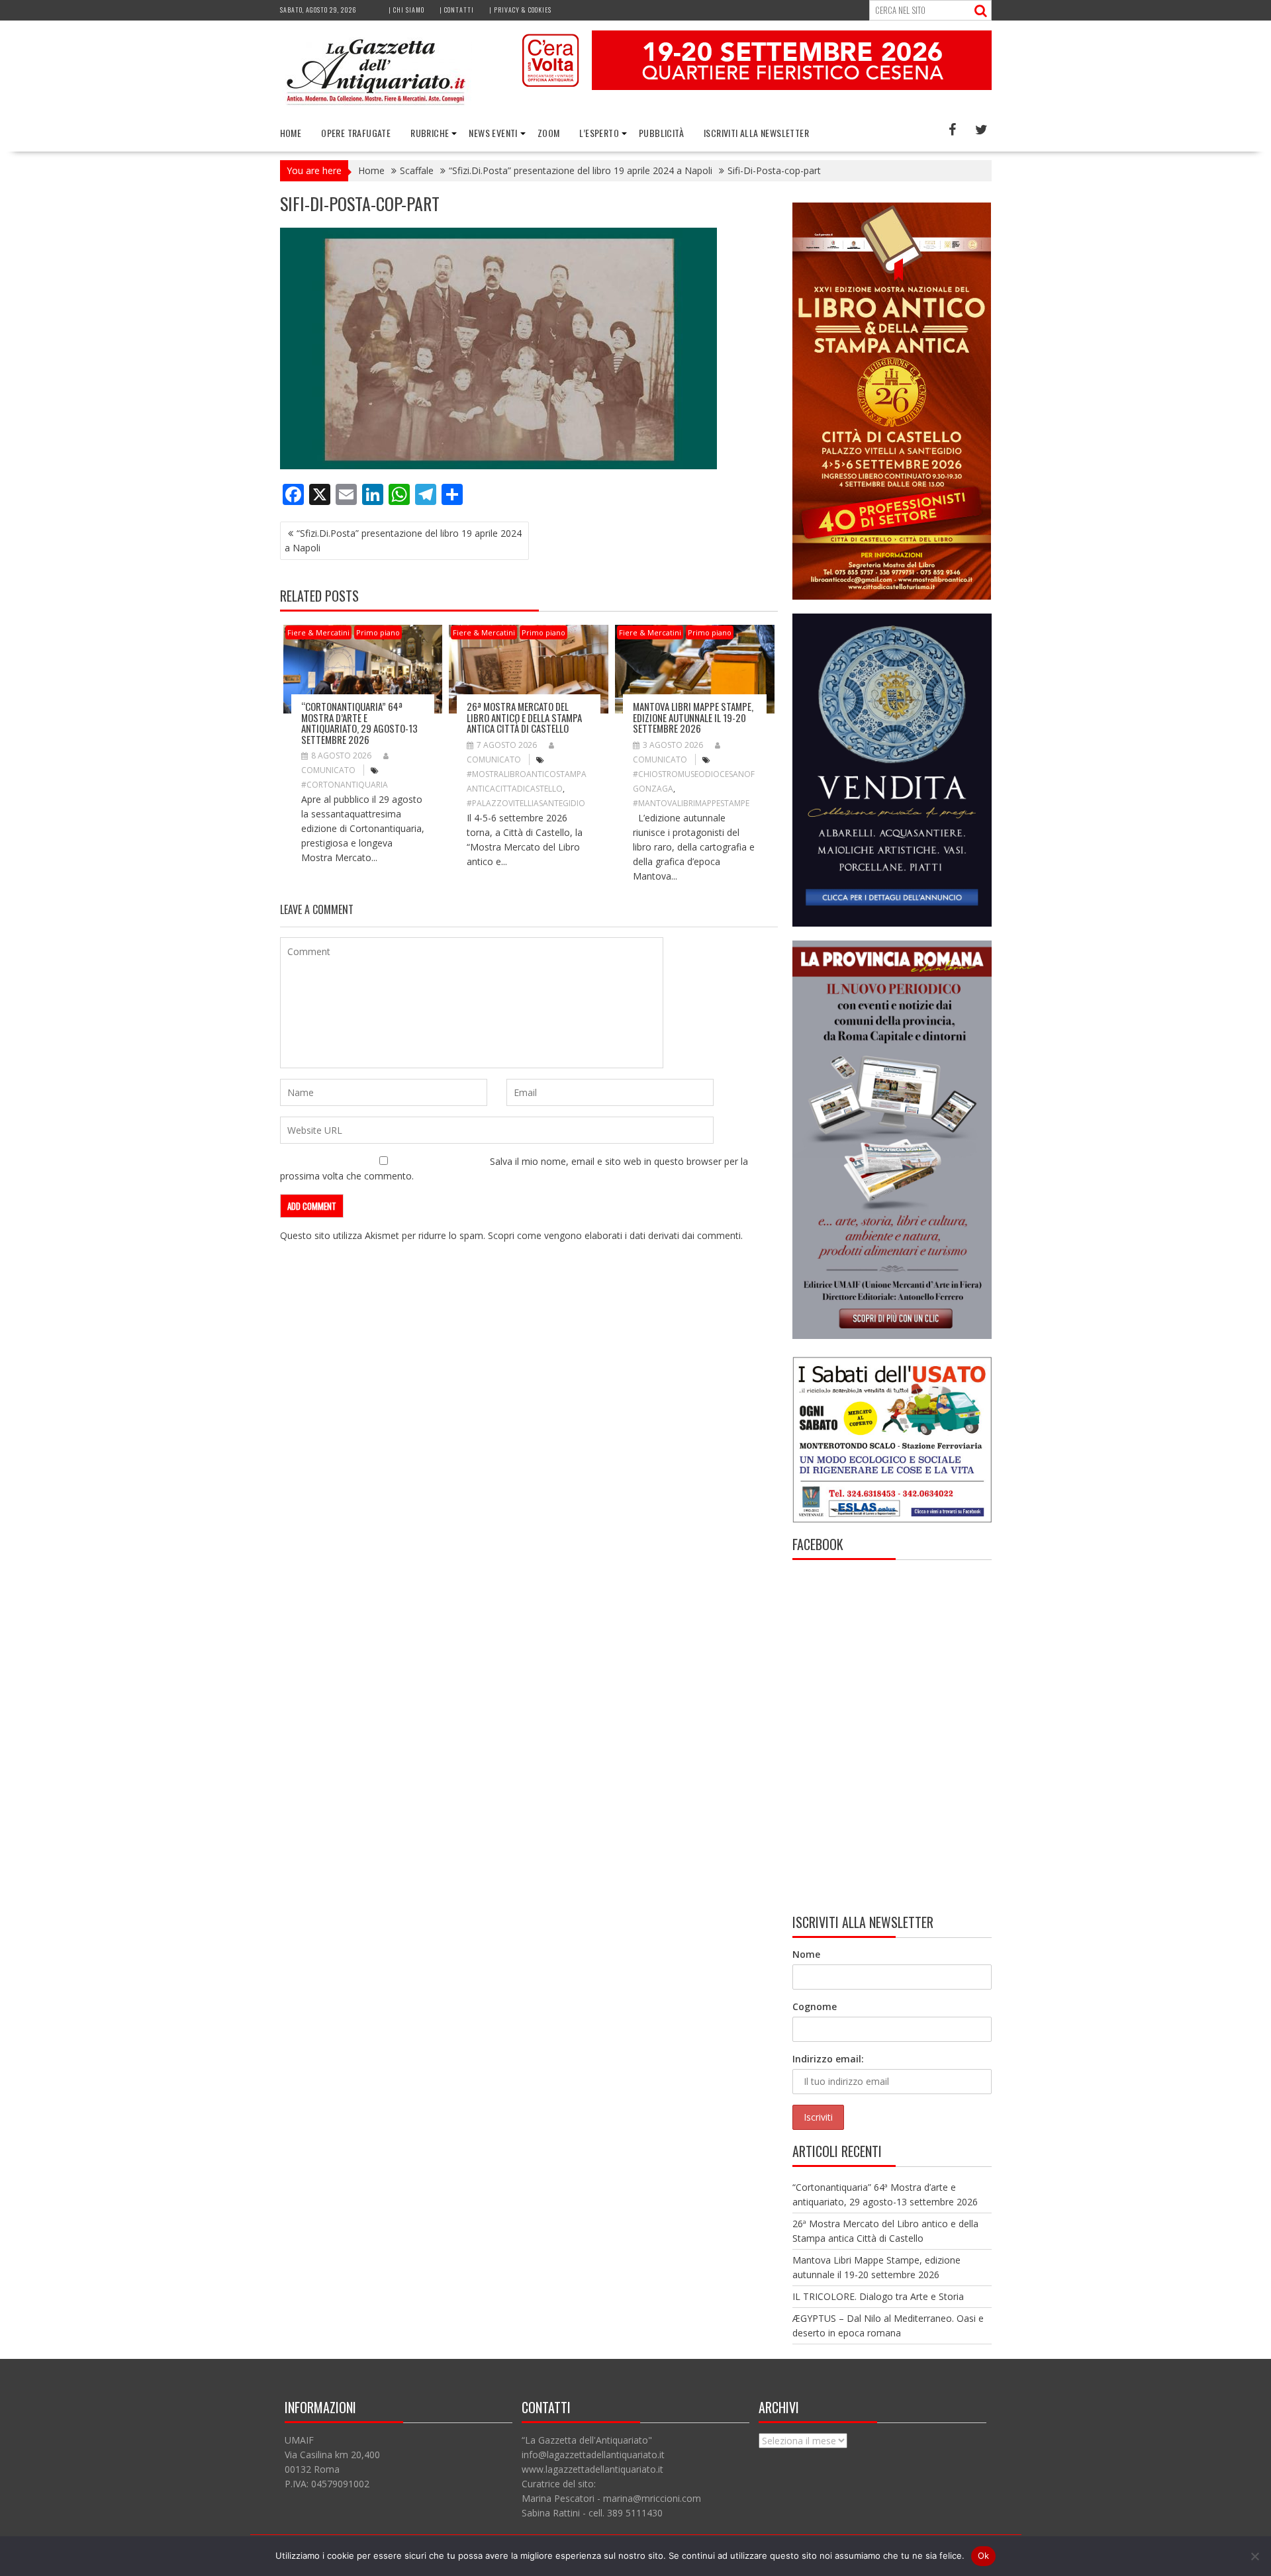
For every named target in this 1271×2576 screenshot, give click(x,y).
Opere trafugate (356, 133)
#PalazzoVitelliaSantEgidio (526, 803)
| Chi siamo (406, 10)
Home (291, 133)
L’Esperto (599, 133)
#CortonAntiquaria (345, 785)
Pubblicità (661, 133)
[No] (1254, 2556)
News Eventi (493, 133)
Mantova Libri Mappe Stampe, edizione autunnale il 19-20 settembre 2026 (693, 717)
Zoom (549, 133)
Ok (984, 2555)
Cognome (815, 2006)
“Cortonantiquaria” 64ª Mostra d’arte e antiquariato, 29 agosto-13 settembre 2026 (359, 723)
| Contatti (457, 10)
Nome (806, 1954)
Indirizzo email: (828, 2059)
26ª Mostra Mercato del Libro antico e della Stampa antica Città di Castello (524, 717)
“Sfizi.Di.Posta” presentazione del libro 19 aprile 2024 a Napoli (403, 540)
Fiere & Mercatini (318, 632)
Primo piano (378, 632)
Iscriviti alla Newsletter (756, 133)
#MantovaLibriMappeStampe (691, 803)
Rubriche (430, 133)
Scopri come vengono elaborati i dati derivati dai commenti (614, 1235)
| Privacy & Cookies (520, 10)
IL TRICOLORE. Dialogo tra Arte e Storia (878, 2296)
